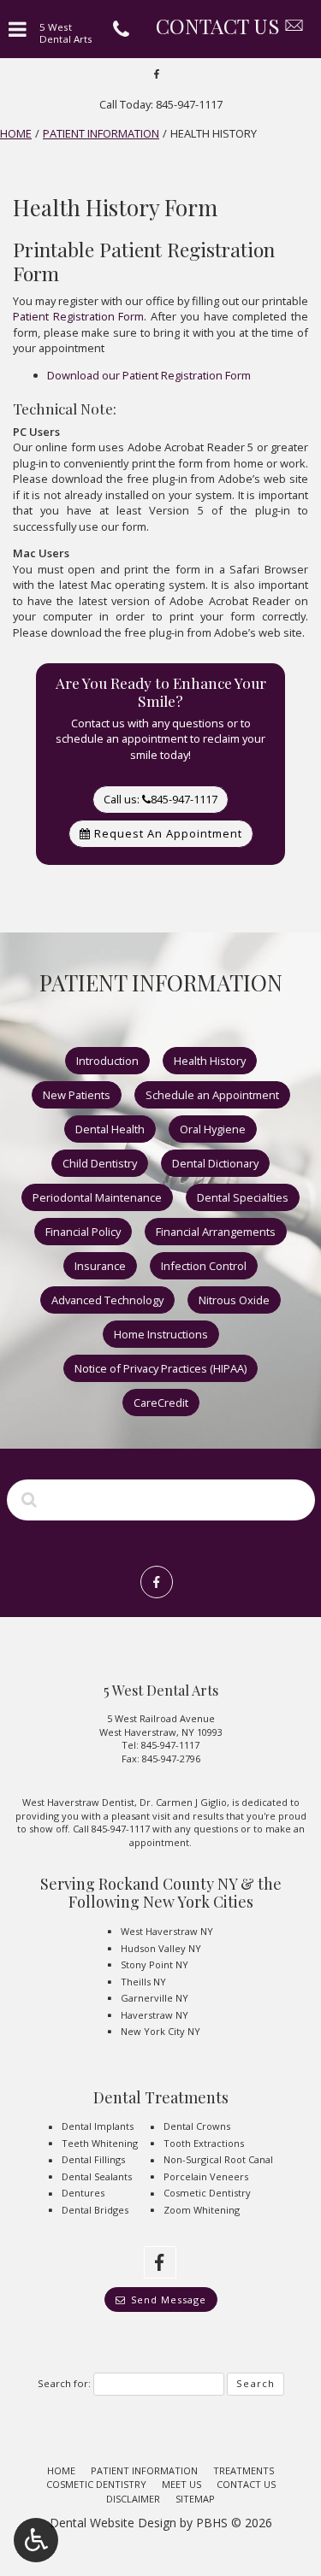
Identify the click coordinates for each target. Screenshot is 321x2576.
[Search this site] (29, 1499)
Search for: (64, 2383)
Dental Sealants (97, 2176)
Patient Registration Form (78, 316)
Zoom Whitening (202, 2210)
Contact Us (246, 2484)
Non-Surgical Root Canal (218, 2159)
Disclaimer (133, 2499)
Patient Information (101, 133)
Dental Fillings (93, 2159)
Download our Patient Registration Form (149, 375)
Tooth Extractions (204, 2143)
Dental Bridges (95, 2210)
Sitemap (195, 2499)
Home (16, 133)
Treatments (244, 2470)
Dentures (83, 2193)
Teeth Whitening (100, 2143)
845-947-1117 (170, 1745)
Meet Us (181, 2484)
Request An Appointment (166, 833)
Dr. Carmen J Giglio (183, 1802)
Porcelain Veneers (206, 2176)
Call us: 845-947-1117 (160, 799)
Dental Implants (98, 2126)
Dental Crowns (197, 2126)
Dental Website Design (113, 2523)
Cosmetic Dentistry (207, 2193)
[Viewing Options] (36, 2540)
